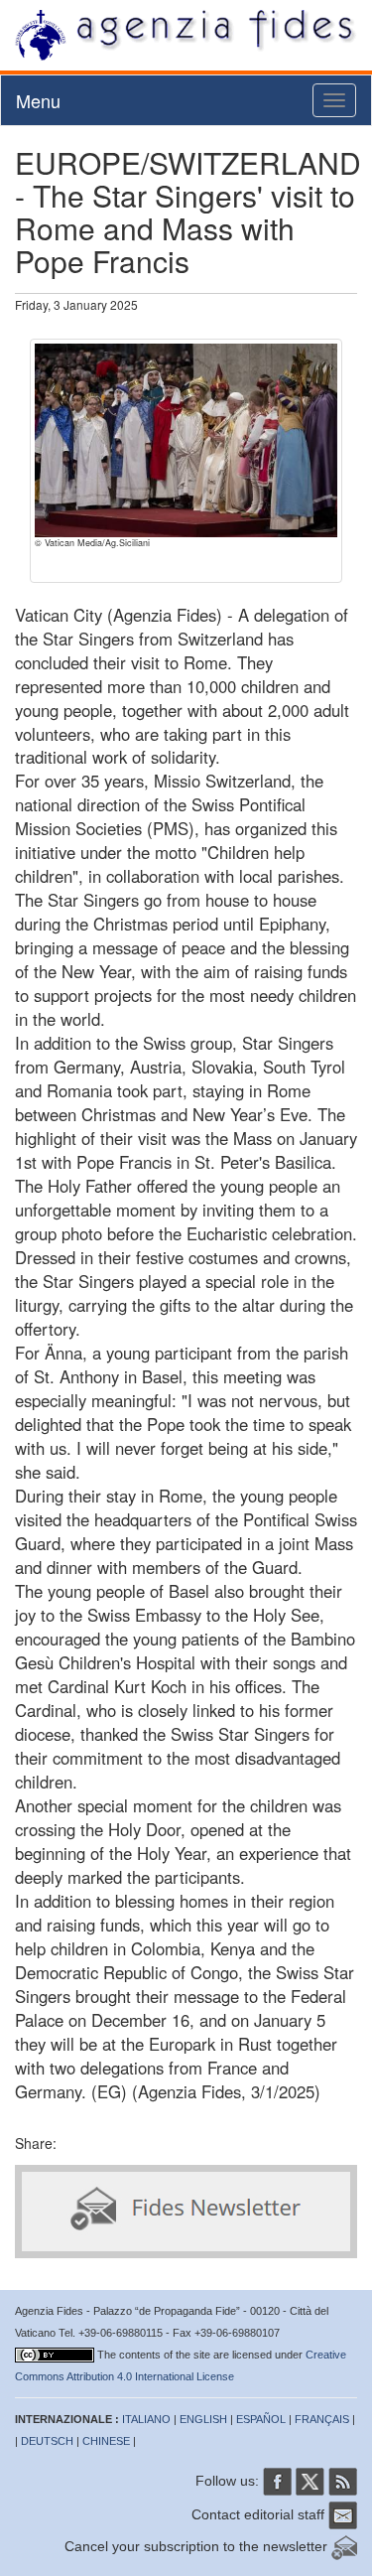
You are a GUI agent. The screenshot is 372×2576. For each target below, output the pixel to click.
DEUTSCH (47, 2441)
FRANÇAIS (322, 2419)
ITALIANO (146, 2419)
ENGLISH (203, 2419)
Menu (38, 100)
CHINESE (106, 2441)
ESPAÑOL (261, 2419)
